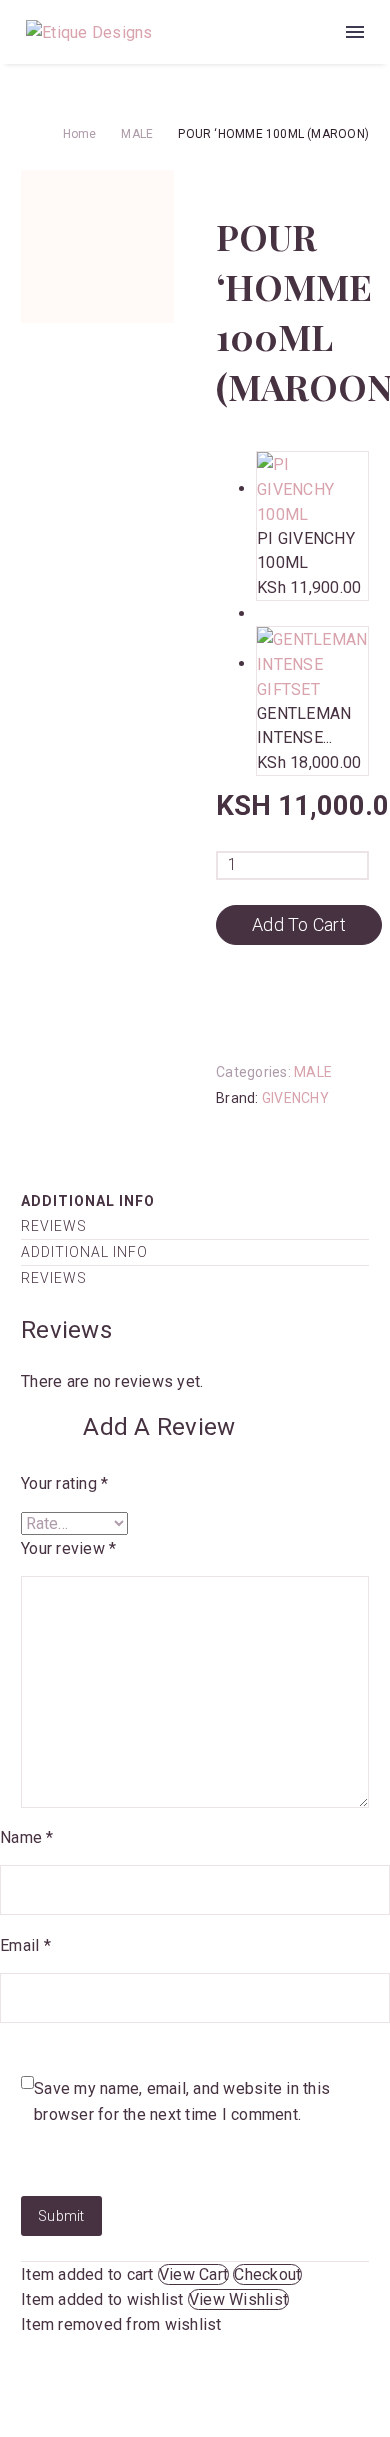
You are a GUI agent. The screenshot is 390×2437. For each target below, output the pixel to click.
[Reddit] (229, 1154)
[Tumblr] (320, 1129)
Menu (355, 32)
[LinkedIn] (350, 1129)
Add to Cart (299, 924)
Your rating (64, 1483)
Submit (61, 2216)
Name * (27, 1837)
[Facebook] (229, 1129)
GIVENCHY (295, 1098)
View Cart (193, 2274)
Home (80, 134)
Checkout (267, 2274)
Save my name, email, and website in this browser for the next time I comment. (182, 2101)
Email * (25, 1945)
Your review (68, 1548)
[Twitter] (259, 1129)
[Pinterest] (290, 1129)
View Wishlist (238, 2299)
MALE (137, 134)
